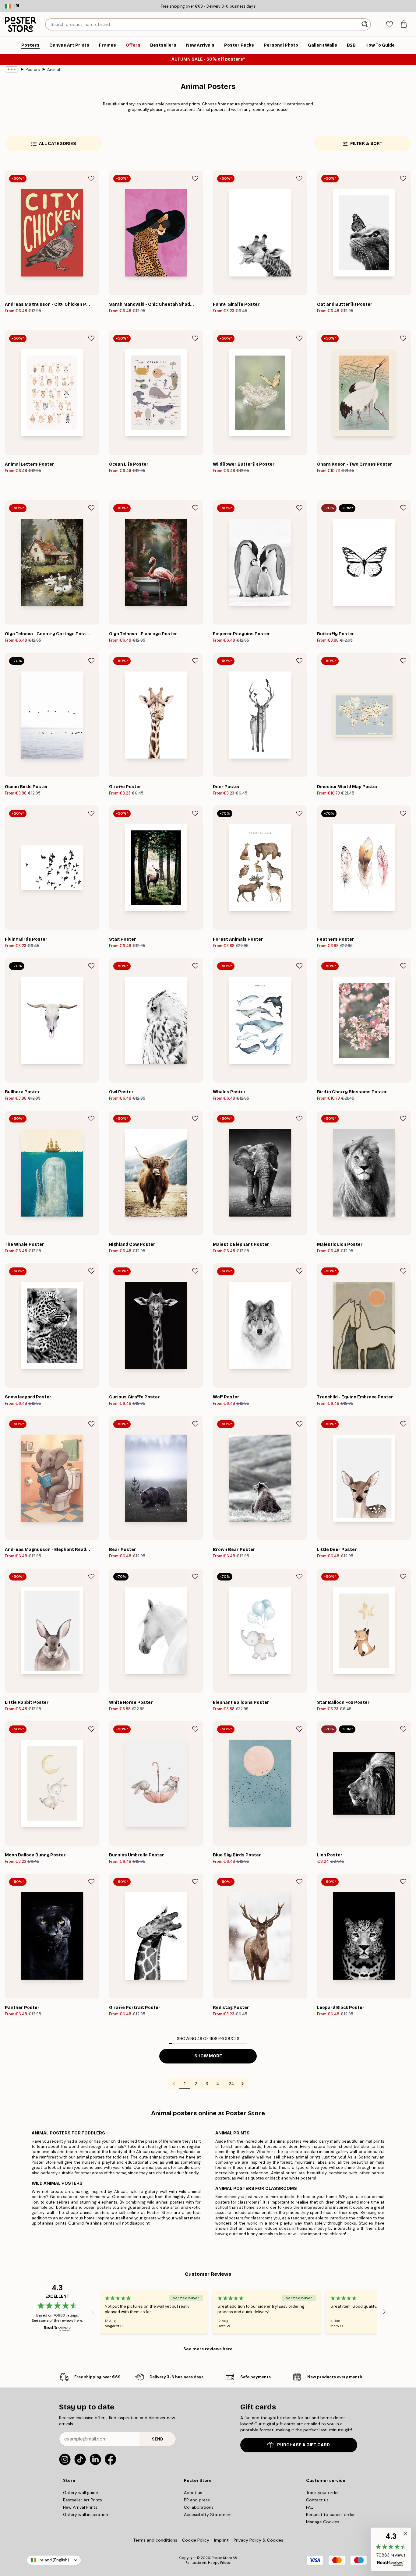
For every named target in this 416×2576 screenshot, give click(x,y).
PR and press (197, 2500)
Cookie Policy (196, 2540)
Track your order (323, 2493)
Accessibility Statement (208, 2514)
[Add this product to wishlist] (91, 178)
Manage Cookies (323, 2522)
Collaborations (199, 2507)
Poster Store (222, 2558)
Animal (54, 70)
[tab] (389, 25)
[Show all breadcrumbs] (12, 69)
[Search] (365, 24)
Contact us (317, 2500)
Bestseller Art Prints (83, 2500)
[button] (391, 2549)
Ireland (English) (54, 2560)
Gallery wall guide (81, 2493)
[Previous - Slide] (93, 2312)
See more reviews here (208, 2349)
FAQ (310, 2507)
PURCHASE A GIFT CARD (303, 2445)
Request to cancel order (330, 2514)
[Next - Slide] (384, 2312)
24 (231, 2084)
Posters (33, 70)
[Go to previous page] (174, 2084)
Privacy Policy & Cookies (258, 2540)
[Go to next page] (242, 2084)
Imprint (221, 2540)
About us (193, 2493)
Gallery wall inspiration (86, 2514)
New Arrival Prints (80, 2507)
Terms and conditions (155, 2540)
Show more (208, 2056)
